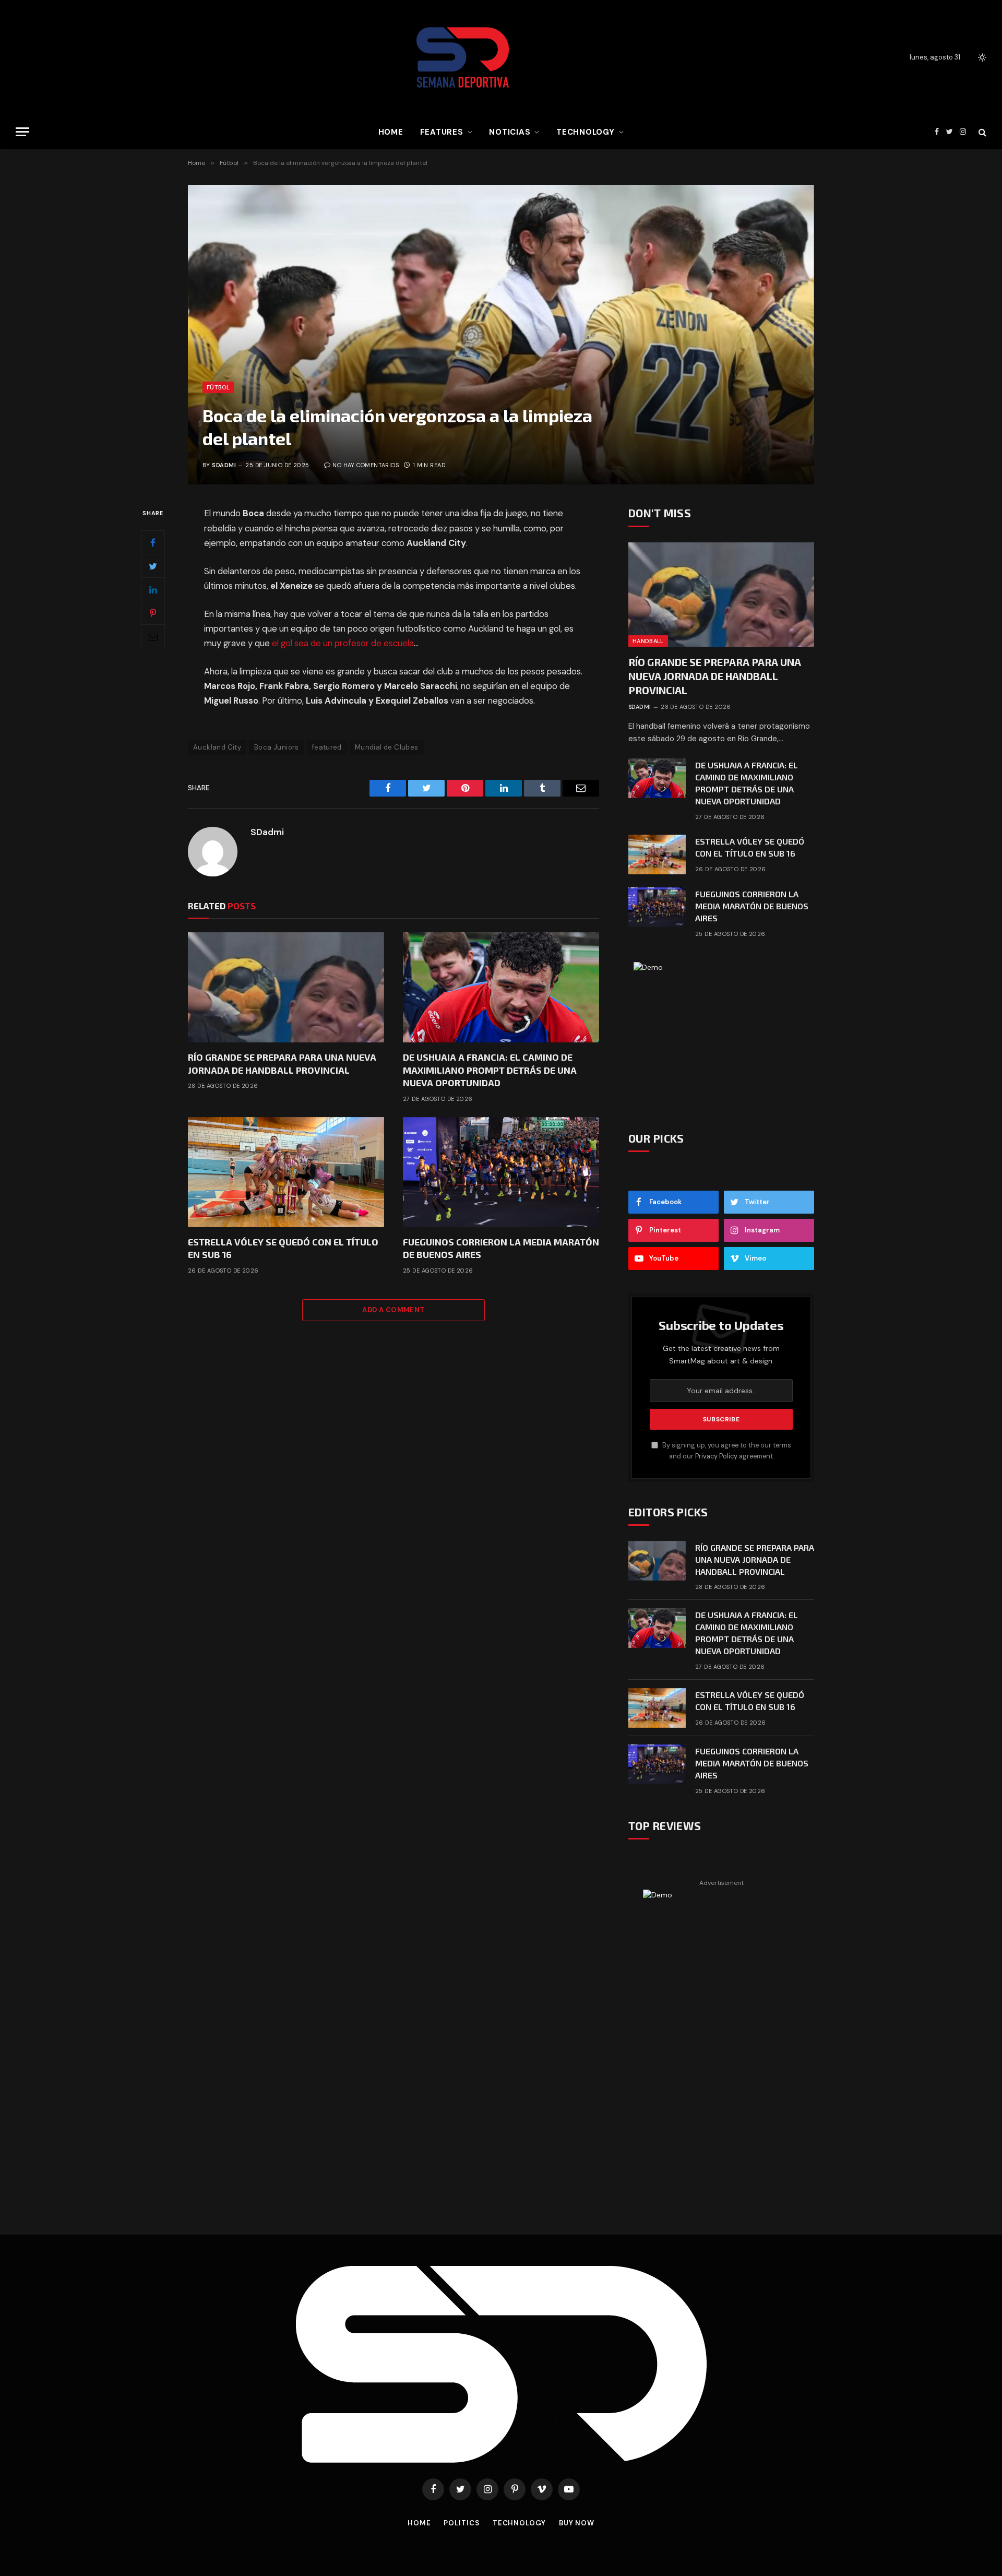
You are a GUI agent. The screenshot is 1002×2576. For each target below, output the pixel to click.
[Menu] (22, 132)
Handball (648, 641)
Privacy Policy (716, 1456)
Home (391, 132)
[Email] (153, 637)
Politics (461, 2523)
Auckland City (217, 747)
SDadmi (224, 465)
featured (327, 747)
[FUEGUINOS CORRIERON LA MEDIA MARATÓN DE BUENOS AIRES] (501, 1172)
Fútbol (218, 387)
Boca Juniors (277, 747)
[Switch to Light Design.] (981, 57)
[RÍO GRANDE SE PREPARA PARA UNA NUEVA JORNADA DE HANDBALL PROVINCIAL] (286, 988)
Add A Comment (393, 1310)
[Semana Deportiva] (463, 57)
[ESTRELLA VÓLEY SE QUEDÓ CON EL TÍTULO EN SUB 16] (286, 1172)
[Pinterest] (153, 613)
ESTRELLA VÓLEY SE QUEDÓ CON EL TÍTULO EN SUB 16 (283, 1248)
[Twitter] (153, 566)
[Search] (981, 132)
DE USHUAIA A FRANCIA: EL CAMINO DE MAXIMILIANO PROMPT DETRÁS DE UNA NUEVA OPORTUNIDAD (490, 1070)
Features (442, 132)
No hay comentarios (366, 465)
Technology (586, 132)
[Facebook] (153, 543)
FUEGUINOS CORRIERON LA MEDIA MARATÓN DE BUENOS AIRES (501, 1248)
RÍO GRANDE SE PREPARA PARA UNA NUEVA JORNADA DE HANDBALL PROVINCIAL (282, 1063)
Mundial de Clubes (387, 747)
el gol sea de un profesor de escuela (343, 643)
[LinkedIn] (153, 590)
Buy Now (577, 2523)
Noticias (510, 132)
